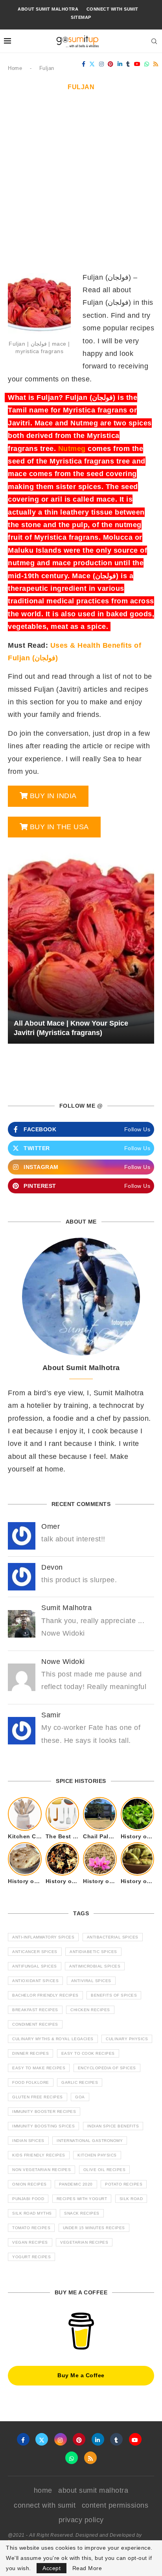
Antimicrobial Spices (95, 1966)
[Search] (154, 41)
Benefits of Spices (114, 1995)
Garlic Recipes (80, 2082)
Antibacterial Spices (113, 1937)
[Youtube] (137, 64)
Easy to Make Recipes (39, 2068)
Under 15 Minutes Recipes (94, 2228)
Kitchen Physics (97, 2155)
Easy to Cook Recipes (88, 2053)
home (43, 2490)
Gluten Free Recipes (38, 2097)
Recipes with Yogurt (82, 2199)
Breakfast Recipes (35, 2010)
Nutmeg (72, 449)
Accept (52, 2568)
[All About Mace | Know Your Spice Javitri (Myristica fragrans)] (81, 944)
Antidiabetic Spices (93, 1952)
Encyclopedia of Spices (107, 2068)
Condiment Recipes (35, 2024)
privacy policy (81, 2520)
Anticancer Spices (35, 1952)
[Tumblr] (128, 64)
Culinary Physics (127, 2039)
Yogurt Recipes (31, 2257)
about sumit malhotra (48, 9)
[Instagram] (102, 64)
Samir (51, 1715)
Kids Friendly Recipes (39, 2155)
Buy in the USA (59, 827)
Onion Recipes (29, 2184)
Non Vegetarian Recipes (41, 2170)
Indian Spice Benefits (113, 2126)
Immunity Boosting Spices (43, 2126)
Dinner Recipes (30, 2053)
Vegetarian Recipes (84, 2242)
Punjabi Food (28, 2199)
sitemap (81, 17)
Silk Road (131, 2199)
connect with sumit (112, 9)
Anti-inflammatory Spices (43, 1937)
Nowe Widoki (63, 1662)
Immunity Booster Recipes (44, 2112)
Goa (80, 2097)
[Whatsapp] (147, 64)
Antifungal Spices (35, 1966)
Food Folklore (31, 2082)
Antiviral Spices (91, 1981)
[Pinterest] (111, 64)
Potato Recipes (124, 2184)
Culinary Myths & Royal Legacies (53, 2039)
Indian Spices (28, 2141)
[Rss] (156, 64)
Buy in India (53, 796)
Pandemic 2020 (76, 2184)
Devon (52, 1567)
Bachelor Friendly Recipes (45, 1995)
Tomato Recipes (31, 2228)
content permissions (115, 2505)
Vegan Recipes (30, 2242)
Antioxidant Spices (35, 1981)
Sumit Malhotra (66, 1608)
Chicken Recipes (90, 2010)
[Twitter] (92, 64)
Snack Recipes (82, 2213)
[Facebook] (84, 64)
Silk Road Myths (32, 2213)
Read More (87, 2568)
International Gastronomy (90, 2141)
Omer (51, 1526)
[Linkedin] (120, 64)
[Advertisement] (81, 186)
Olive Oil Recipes (105, 2170)
